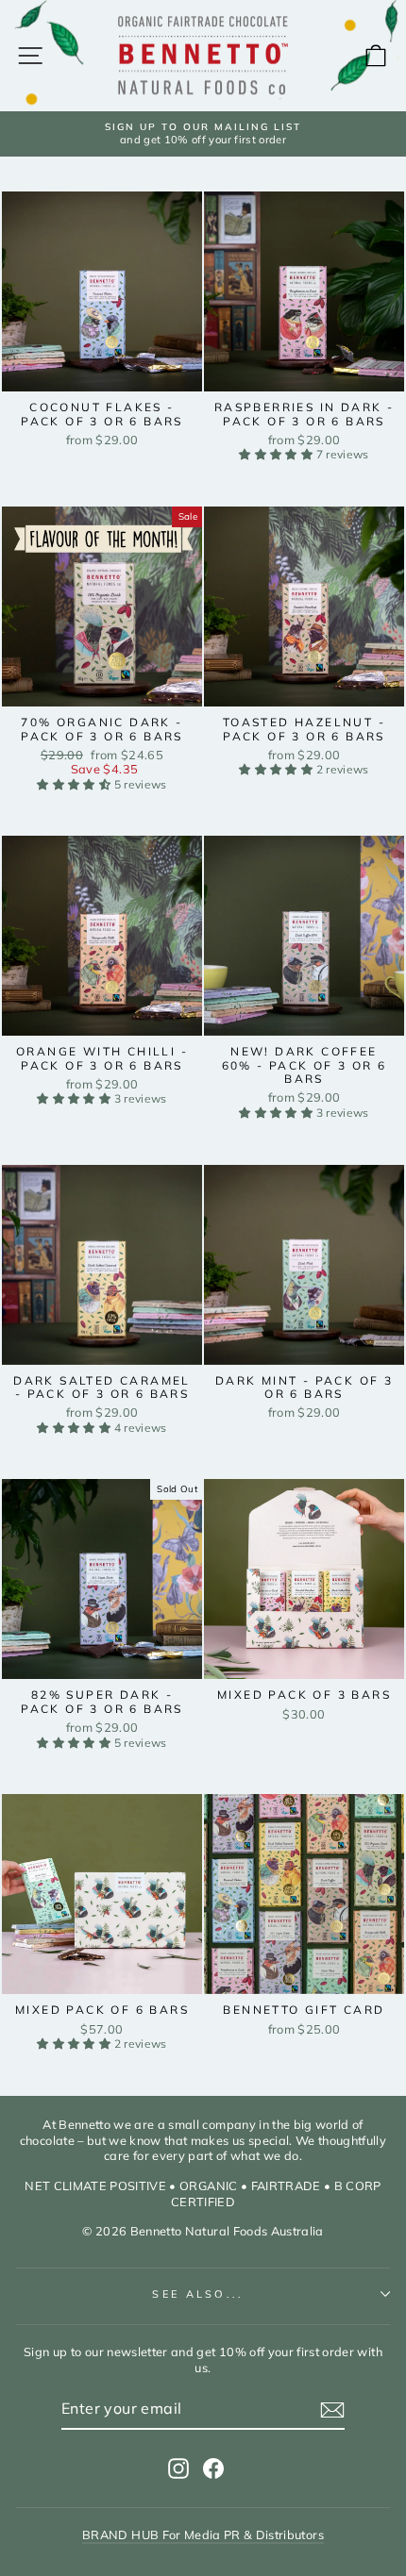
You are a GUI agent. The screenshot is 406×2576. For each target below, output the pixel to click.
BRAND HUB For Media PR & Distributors (203, 2534)
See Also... (198, 2294)
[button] (277, 454)
